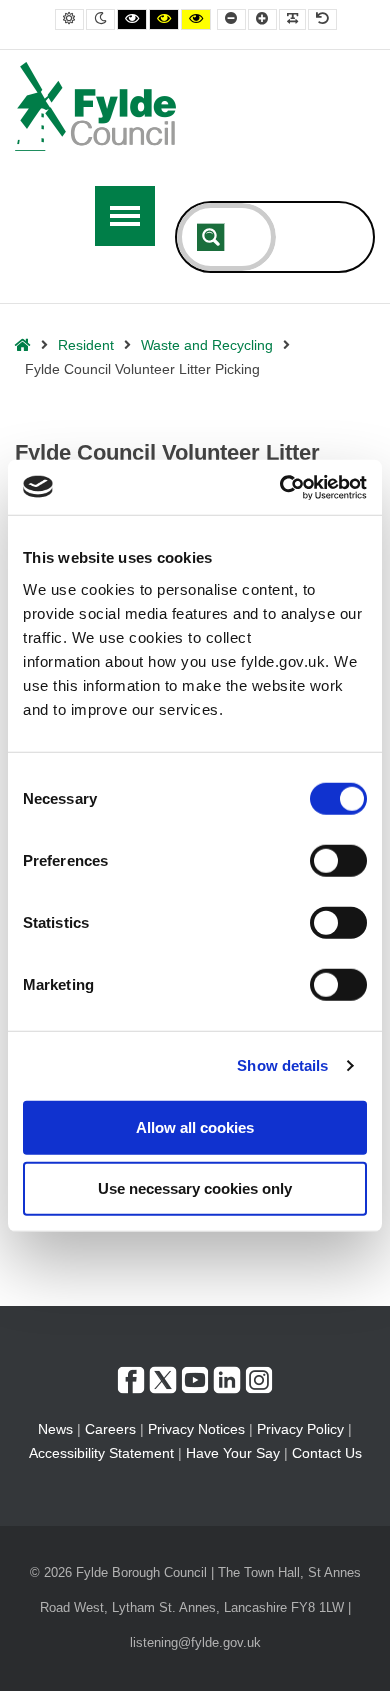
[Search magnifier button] (211, 237)
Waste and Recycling (207, 345)
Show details (282, 1065)
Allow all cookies (195, 1126)
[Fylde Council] (96, 106)
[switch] (338, 860)
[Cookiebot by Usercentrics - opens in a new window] (280, 487)
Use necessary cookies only (195, 1188)
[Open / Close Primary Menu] (125, 216)
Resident (86, 345)
